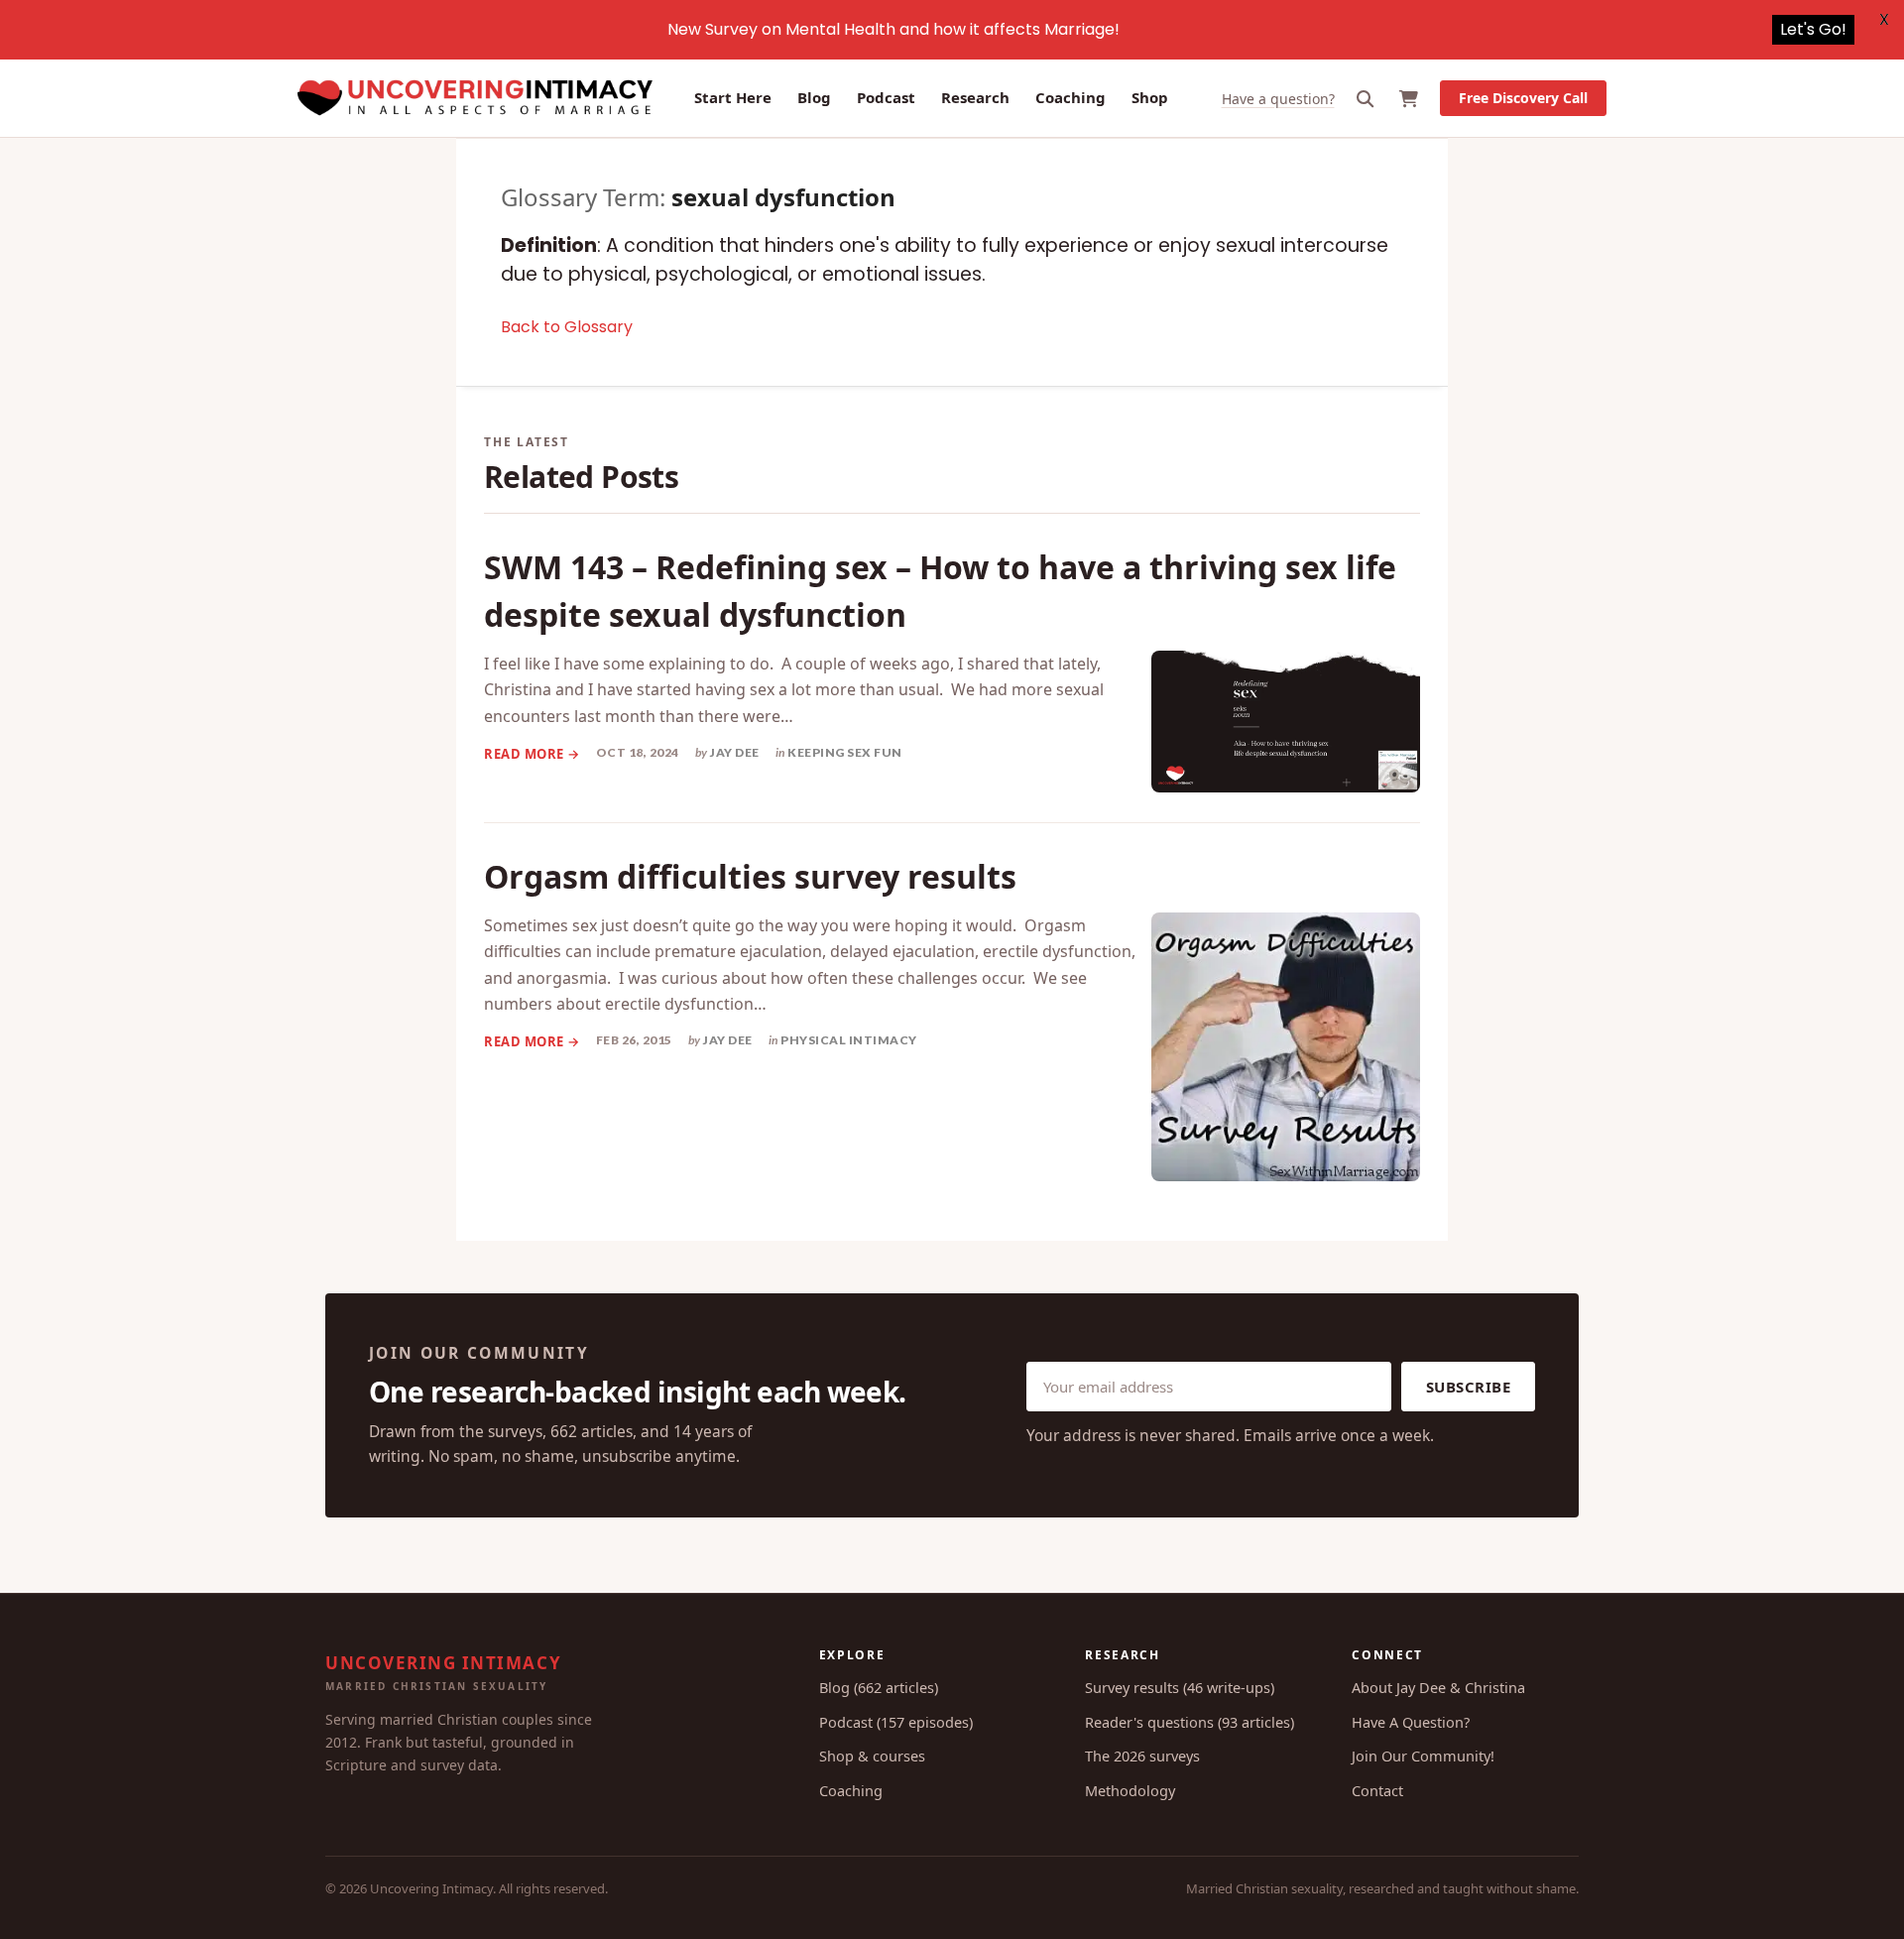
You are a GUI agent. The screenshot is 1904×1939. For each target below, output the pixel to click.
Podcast (886, 97)
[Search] (1366, 99)
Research (975, 97)
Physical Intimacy (849, 1040)
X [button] (1884, 19)
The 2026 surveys (1142, 1756)
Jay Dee (735, 752)
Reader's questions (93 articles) (1190, 1722)
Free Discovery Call (1523, 98)
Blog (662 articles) (879, 1687)
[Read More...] (532, 754)
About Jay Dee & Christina (1438, 1687)
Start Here (733, 97)
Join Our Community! (1423, 1756)
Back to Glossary (567, 327)
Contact (1377, 1790)
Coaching (1071, 97)
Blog (814, 97)
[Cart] (1409, 99)
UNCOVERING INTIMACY (443, 1672)
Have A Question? (1411, 1722)
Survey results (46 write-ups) (1180, 1687)
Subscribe (1469, 1387)
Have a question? (1278, 99)
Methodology (1130, 1790)
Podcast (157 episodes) (896, 1722)
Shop (1150, 97)
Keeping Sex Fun (845, 752)
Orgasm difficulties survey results (750, 876)
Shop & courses (872, 1756)
